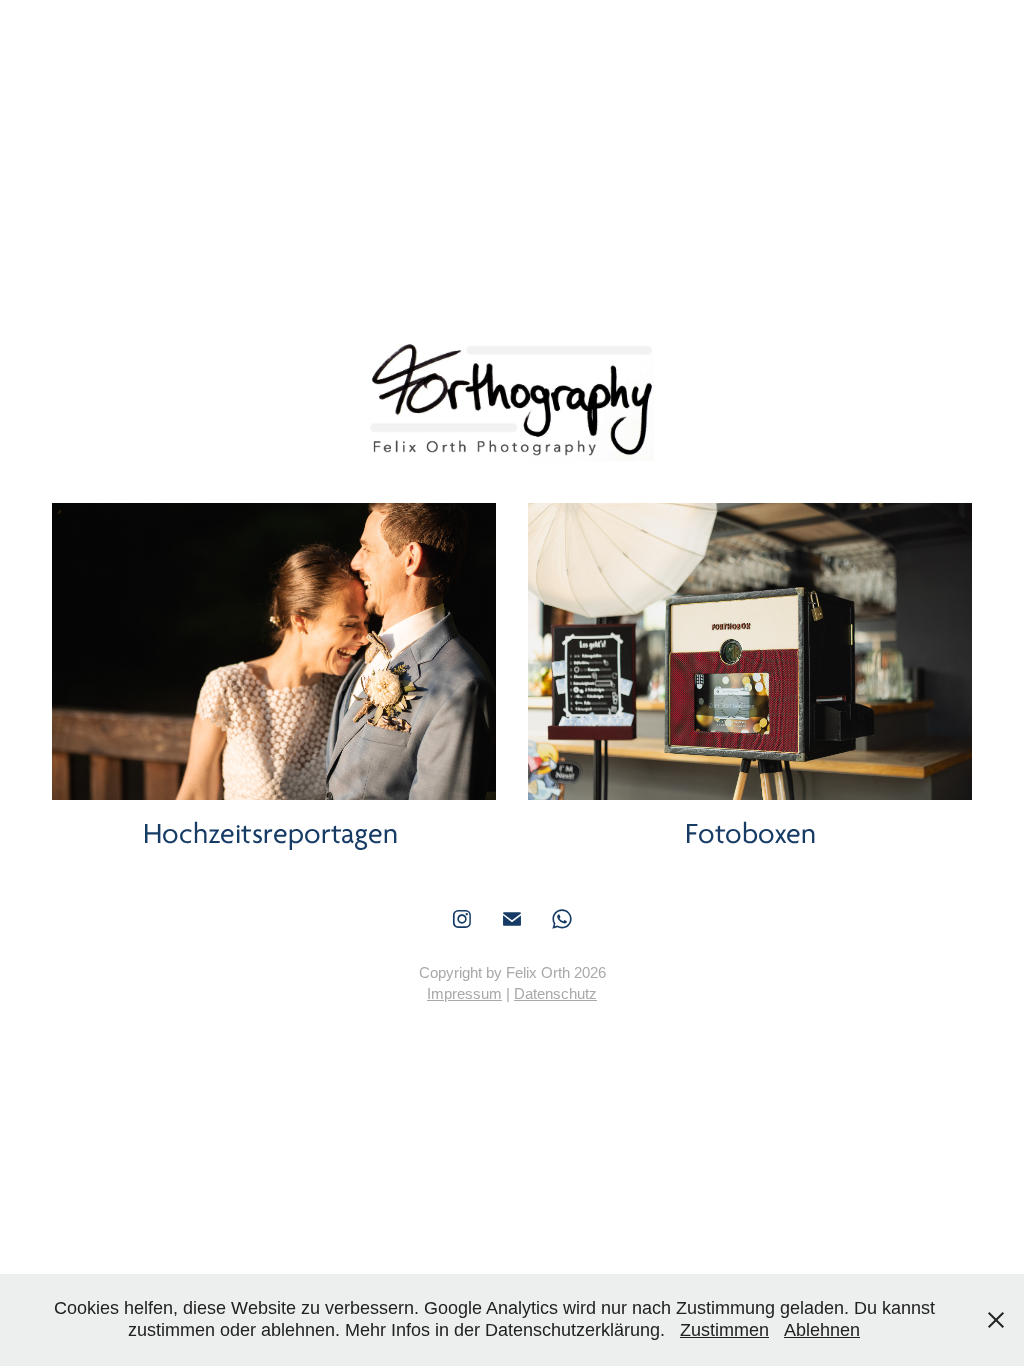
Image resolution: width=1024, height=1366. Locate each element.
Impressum (464, 993)
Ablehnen (822, 1330)
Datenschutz (555, 993)
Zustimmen (724, 1330)
